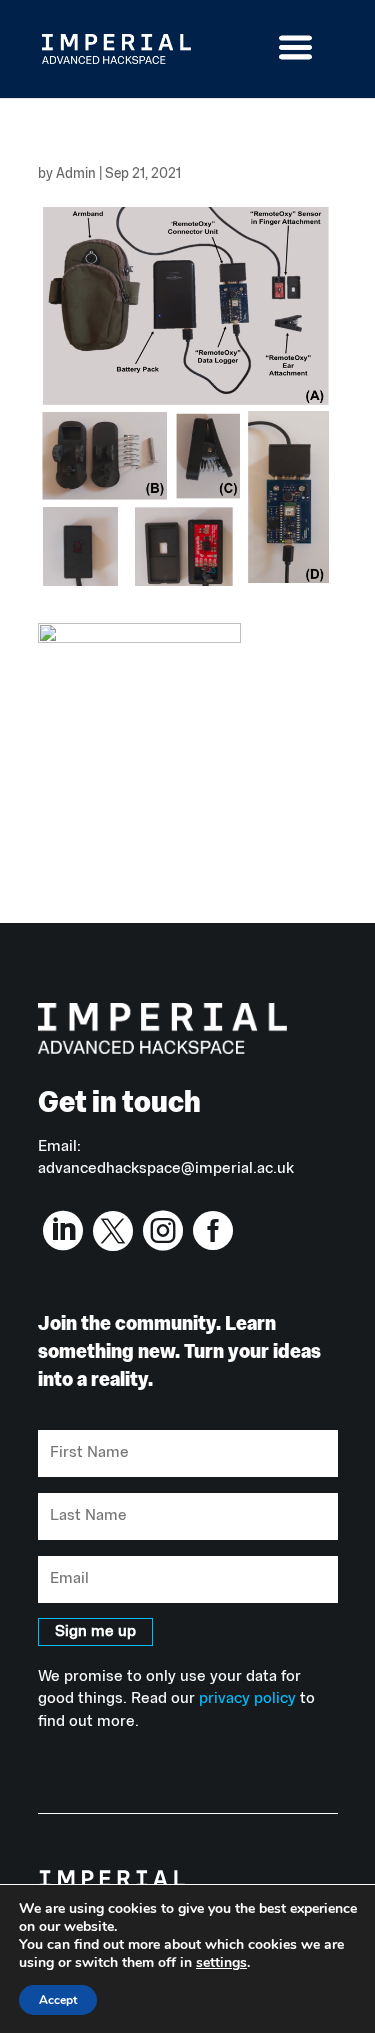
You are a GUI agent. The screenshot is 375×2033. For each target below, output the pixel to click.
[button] (313, 61)
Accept (58, 2000)
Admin (76, 174)
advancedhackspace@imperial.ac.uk (166, 1169)
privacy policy (247, 1699)
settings (221, 1963)
